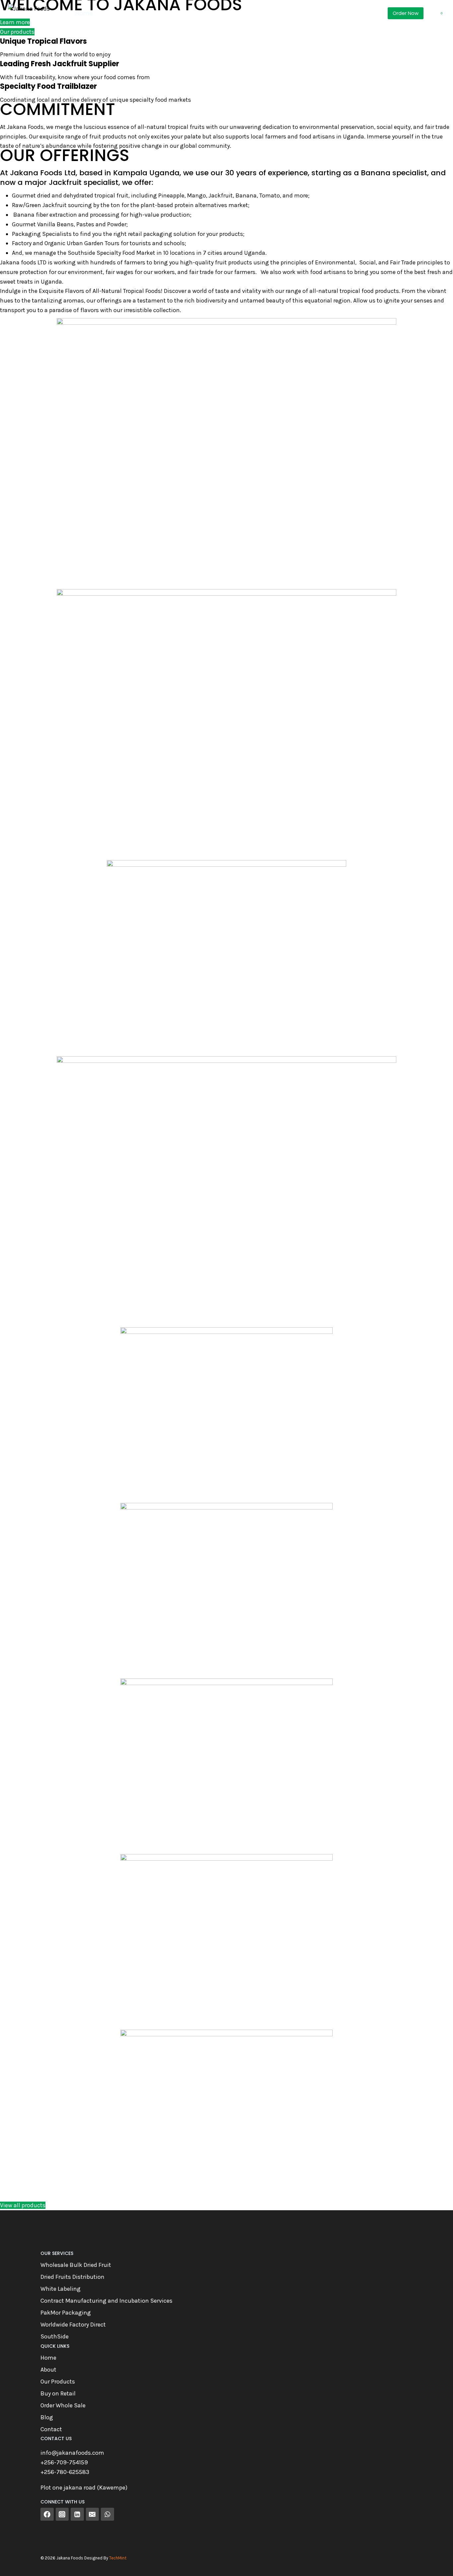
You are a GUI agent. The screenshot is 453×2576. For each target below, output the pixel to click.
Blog (47, 2417)
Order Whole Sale (63, 2405)
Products (122, 13)
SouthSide (55, 2336)
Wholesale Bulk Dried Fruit (76, 2265)
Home (84, 13)
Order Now (406, 13)
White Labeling (61, 2289)
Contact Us (270, 13)
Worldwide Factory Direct (73, 2325)
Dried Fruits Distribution (72, 2277)
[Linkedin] (77, 2514)
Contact (51, 2429)
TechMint (118, 2558)
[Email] (93, 2514)
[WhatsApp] (107, 2514)
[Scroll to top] (438, 2564)
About (48, 2370)
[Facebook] (47, 2514)
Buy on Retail (58, 2393)
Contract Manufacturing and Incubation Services (106, 2301)
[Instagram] (62, 2514)
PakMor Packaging (66, 2313)
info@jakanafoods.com (72, 2453)
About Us (224, 13)
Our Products (58, 2382)
